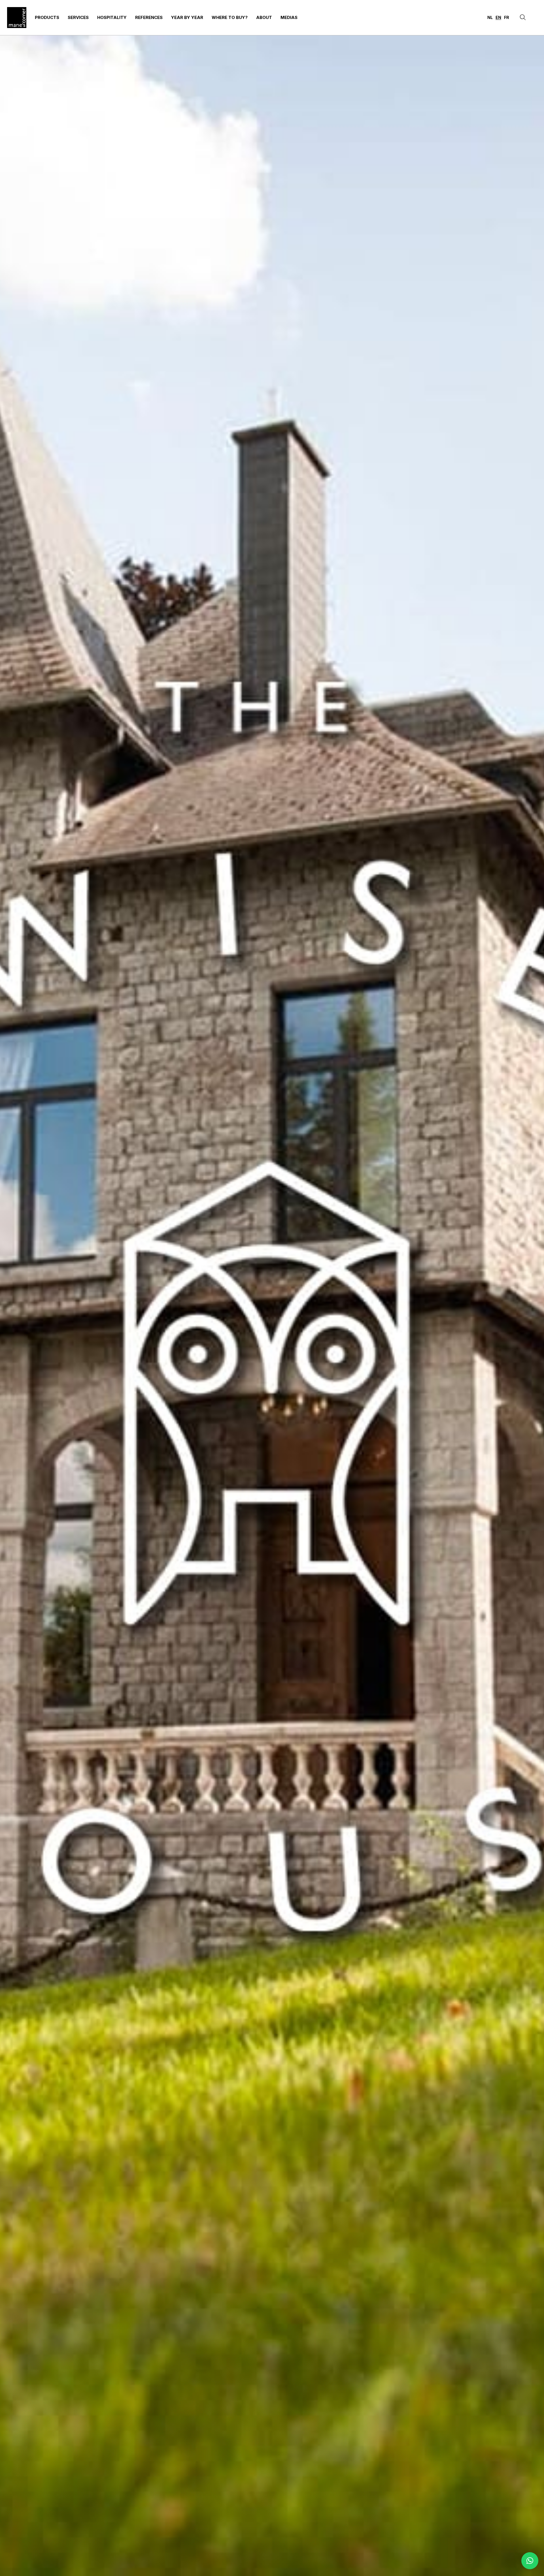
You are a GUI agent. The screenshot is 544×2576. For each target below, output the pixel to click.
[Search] (523, 18)
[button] (530, 2561)
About (264, 17)
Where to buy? (230, 17)
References (149, 17)
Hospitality (112, 17)
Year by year (187, 17)
